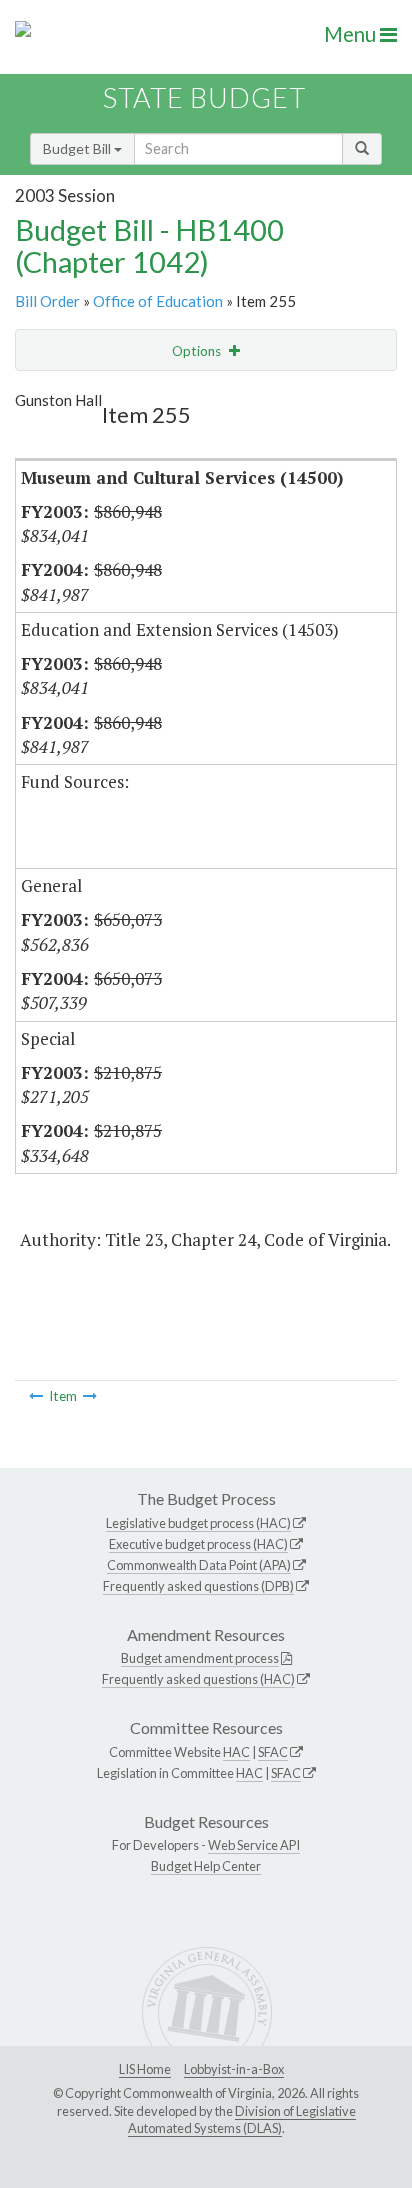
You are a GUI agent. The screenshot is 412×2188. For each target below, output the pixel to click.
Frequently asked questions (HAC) (198, 1679)
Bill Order (47, 301)
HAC (236, 1752)
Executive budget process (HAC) (198, 1544)
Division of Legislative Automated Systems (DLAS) (242, 2120)
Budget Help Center (206, 1866)
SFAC (273, 1752)
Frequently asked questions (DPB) (198, 1586)
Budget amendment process (200, 1658)
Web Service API (254, 1845)
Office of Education (158, 301)
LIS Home (145, 2069)
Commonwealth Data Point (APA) (199, 1565)
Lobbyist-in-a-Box (234, 2069)
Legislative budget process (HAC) (198, 1523)
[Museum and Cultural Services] (36, 1396)
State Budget (204, 97)
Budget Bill (78, 148)
